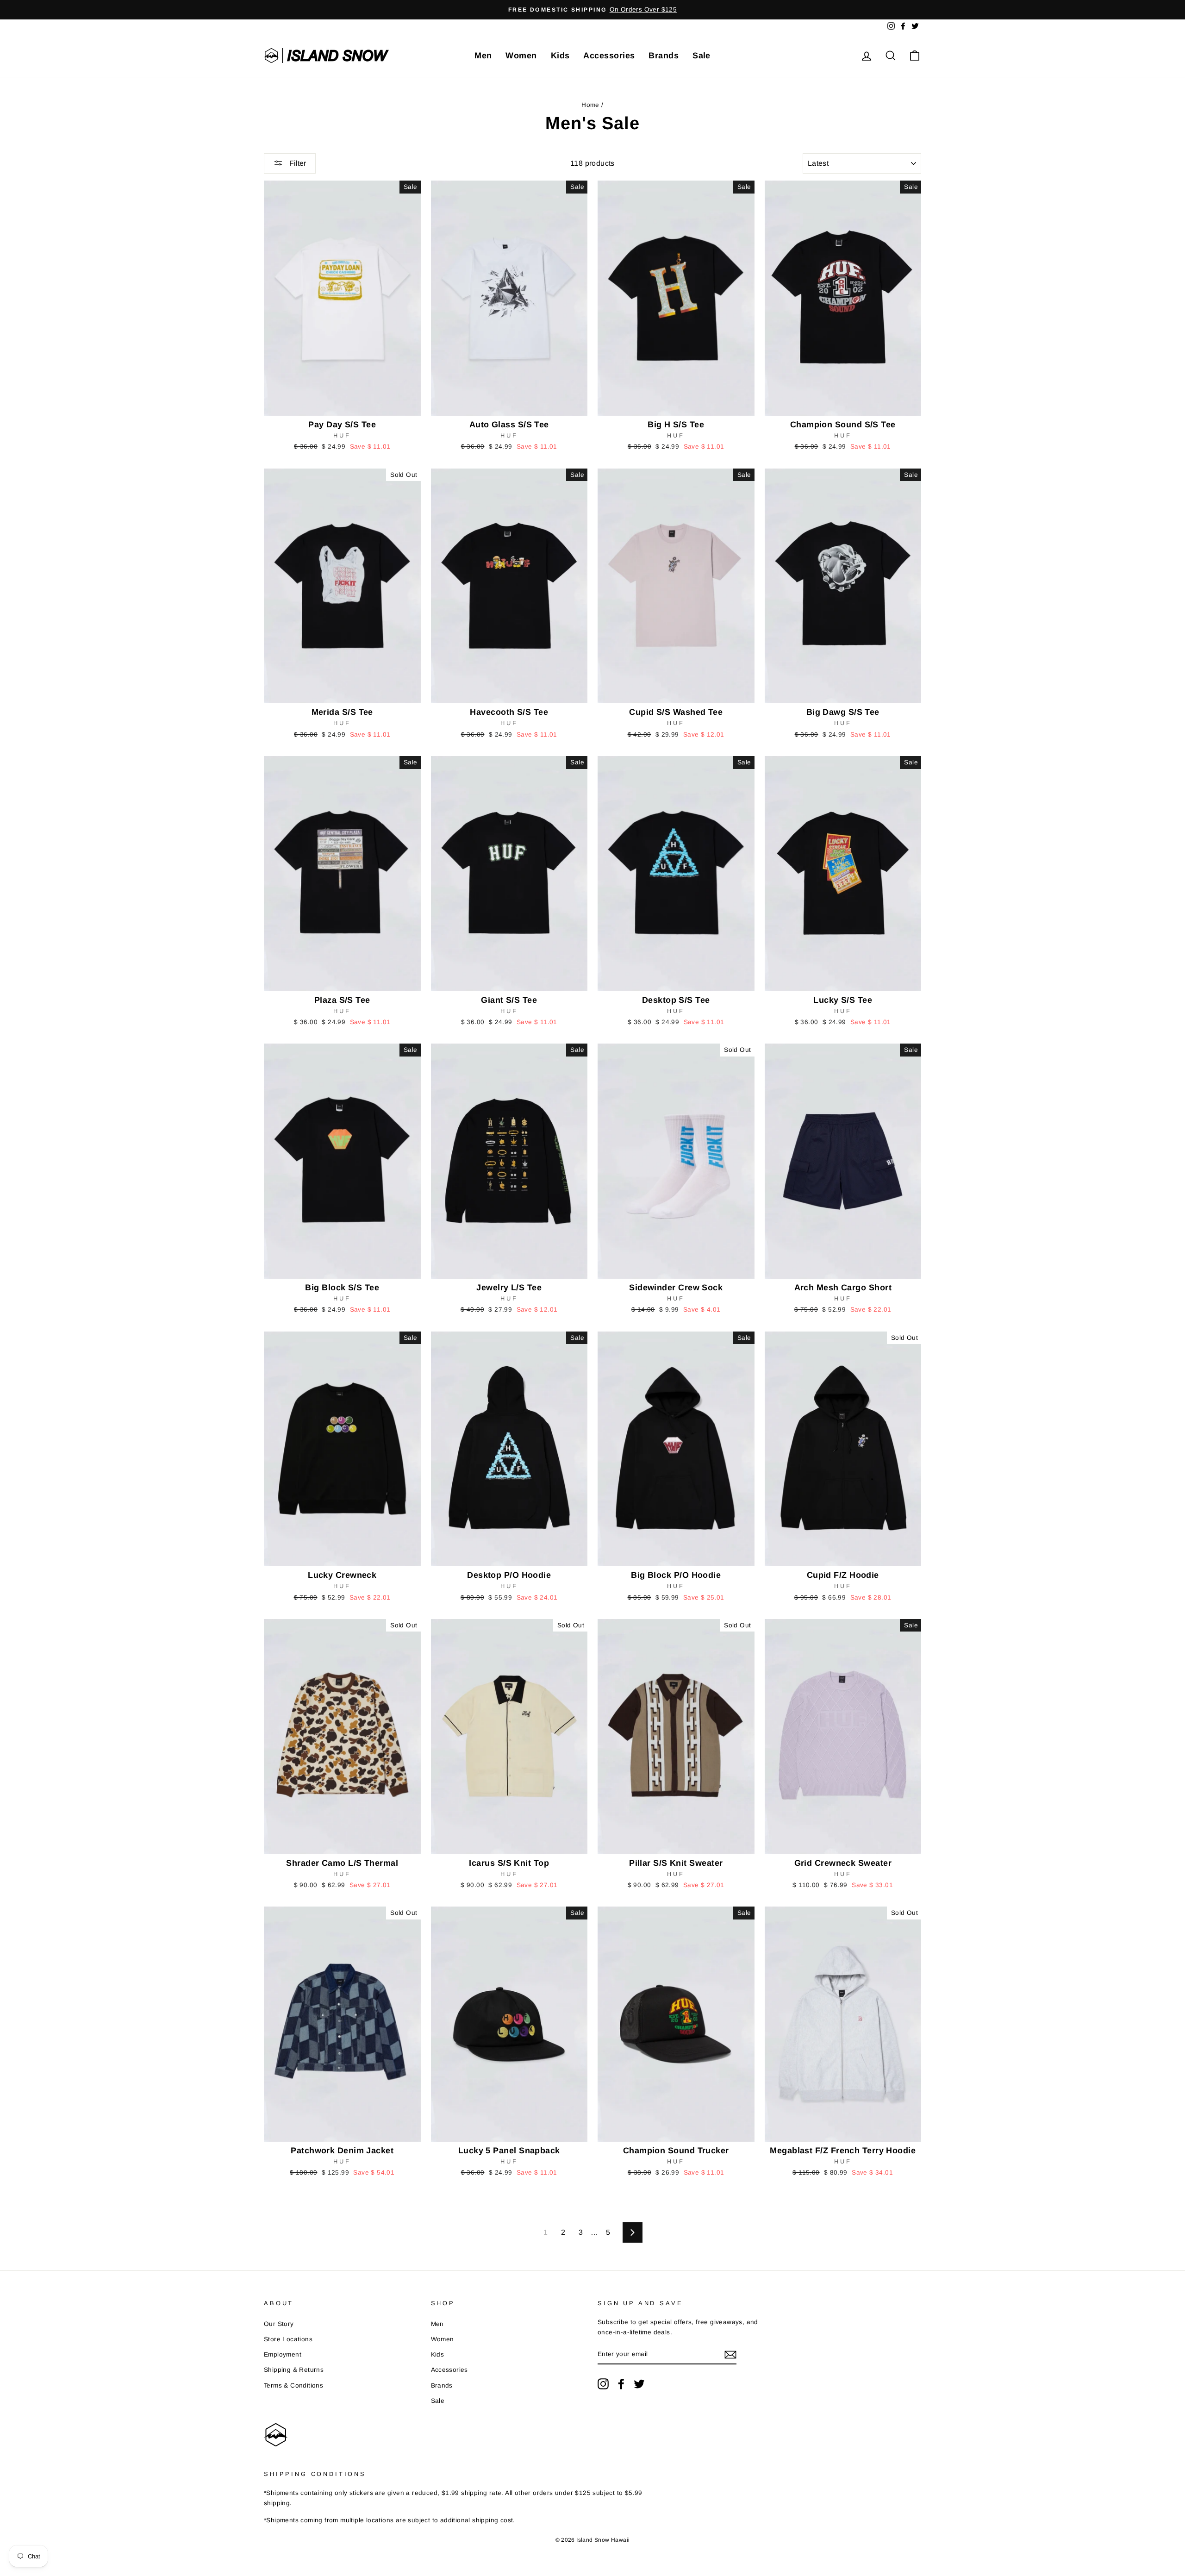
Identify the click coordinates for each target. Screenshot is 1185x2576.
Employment (283, 2354)
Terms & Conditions (293, 2385)
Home (590, 105)
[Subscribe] (730, 2355)
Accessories (609, 56)
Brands (664, 56)
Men (483, 56)
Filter (297, 163)
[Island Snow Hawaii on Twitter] (639, 2384)
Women (521, 56)
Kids (560, 56)
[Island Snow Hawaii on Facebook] (621, 2384)
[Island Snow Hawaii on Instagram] (603, 2384)
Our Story (279, 2324)
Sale (702, 56)
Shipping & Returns (294, 2370)
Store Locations (288, 2339)
